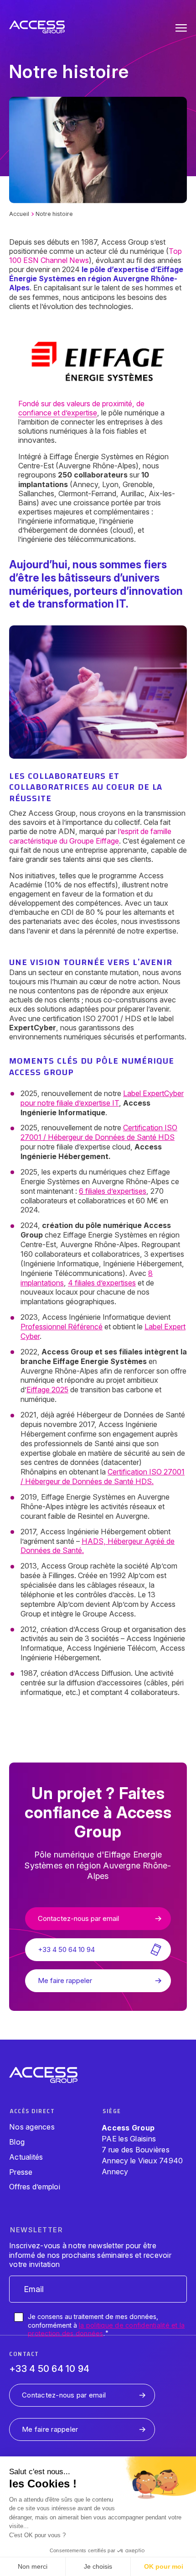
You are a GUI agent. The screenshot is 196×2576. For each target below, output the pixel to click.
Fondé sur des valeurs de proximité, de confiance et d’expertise (81, 408)
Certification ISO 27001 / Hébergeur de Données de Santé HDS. (103, 1477)
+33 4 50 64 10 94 (49, 2369)
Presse (21, 2172)
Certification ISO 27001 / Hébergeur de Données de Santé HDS (99, 1132)
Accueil (19, 214)
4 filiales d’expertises (102, 1283)
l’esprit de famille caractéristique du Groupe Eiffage (90, 836)
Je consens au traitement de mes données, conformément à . (106, 2325)
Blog (17, 2142)
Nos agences (32, 2127)
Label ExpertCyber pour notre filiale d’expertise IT (102, 1098)
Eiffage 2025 (47, 1390)
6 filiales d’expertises (113, 1191)
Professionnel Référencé (62, 1327)
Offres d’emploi (35, 2187)
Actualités (26, 2157)
